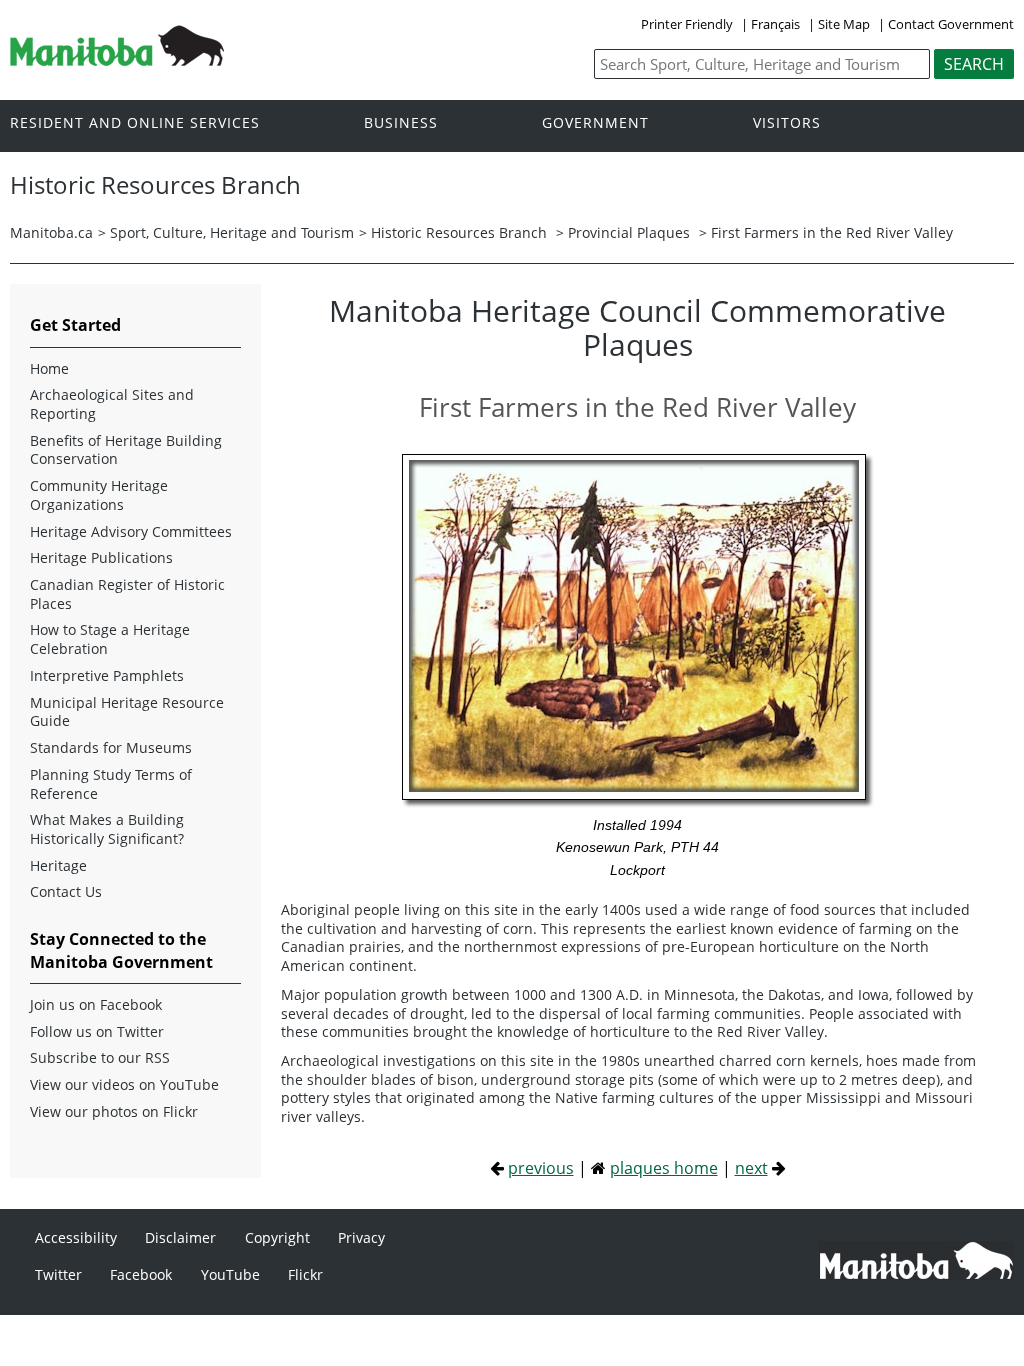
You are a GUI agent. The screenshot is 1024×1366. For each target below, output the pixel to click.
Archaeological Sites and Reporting (112, 404)
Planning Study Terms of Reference (111, 784)
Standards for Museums (111, 748)
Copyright (277, 1237)
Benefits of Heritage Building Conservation (126, 450)
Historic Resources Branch (459, 232)
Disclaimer (180, 1237)
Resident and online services (135, 123)
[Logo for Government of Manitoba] (117, 60)
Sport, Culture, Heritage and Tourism (232, 232)
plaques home (664, 1168)
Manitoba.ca (51, 232)
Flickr (305, 1274)
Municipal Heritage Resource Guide (127, 712)
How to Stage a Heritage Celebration (110, 639)
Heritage (58, 866)
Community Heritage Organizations (99, 495)
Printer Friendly (687, 24)
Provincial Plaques (629, 232)
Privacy (361, 1237)
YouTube (230, 1274)
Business (401, 123)
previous (541, 1168)
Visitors (787, 123)
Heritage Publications (101, 558)
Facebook (141, 1274)
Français (775, 24)
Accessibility (76, 1237)
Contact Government (951, 24)
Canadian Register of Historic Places (127, 594)
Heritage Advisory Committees (131, 532)
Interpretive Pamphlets (107, 676)
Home (49, 369)
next (751, 1168)
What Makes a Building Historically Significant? (107, 829)
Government (595, 123)
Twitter (58, 1274)
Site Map (844, 24)
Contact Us (66, 892)
